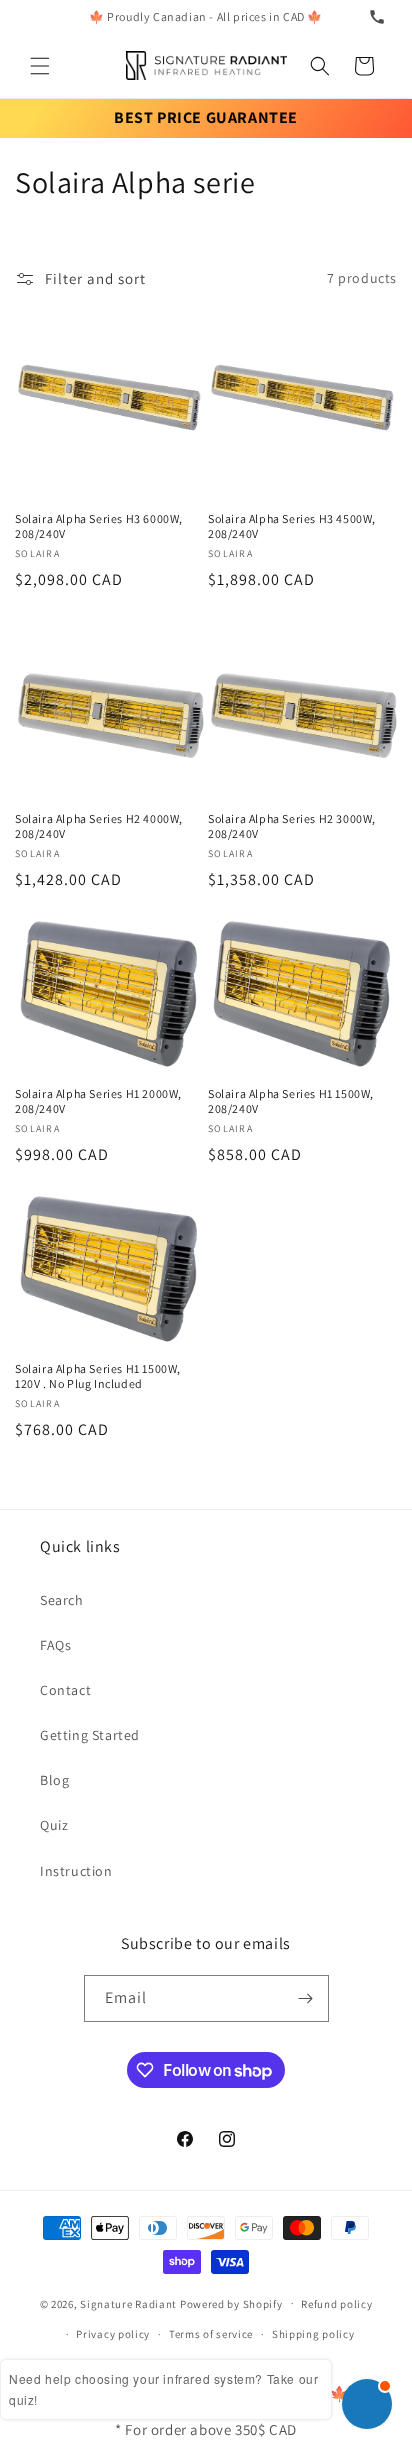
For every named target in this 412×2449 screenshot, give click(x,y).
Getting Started (90, 1735)
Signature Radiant (128, 2303)
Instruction (76, 1871)
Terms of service (211, 2334)
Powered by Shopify (231, 2303)
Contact (65, 1690)
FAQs (55, 1645)
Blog (54, 1780)
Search (62, 1600)
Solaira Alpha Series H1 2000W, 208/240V (98, 1101)
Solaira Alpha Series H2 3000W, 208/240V (292, 826)
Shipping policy (313, 2334)
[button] (40, 66)
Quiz (54, 1825)
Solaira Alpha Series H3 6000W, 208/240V (99, 526)
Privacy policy (113, 2334)
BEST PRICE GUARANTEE (206, 117)
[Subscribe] (306, 1998)
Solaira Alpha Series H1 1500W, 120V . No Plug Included (98, 1376)
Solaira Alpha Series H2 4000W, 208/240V (99, 826)
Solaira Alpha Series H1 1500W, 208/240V (291, 1101)
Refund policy (336, 2304)
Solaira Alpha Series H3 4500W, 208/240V (292, 526)
